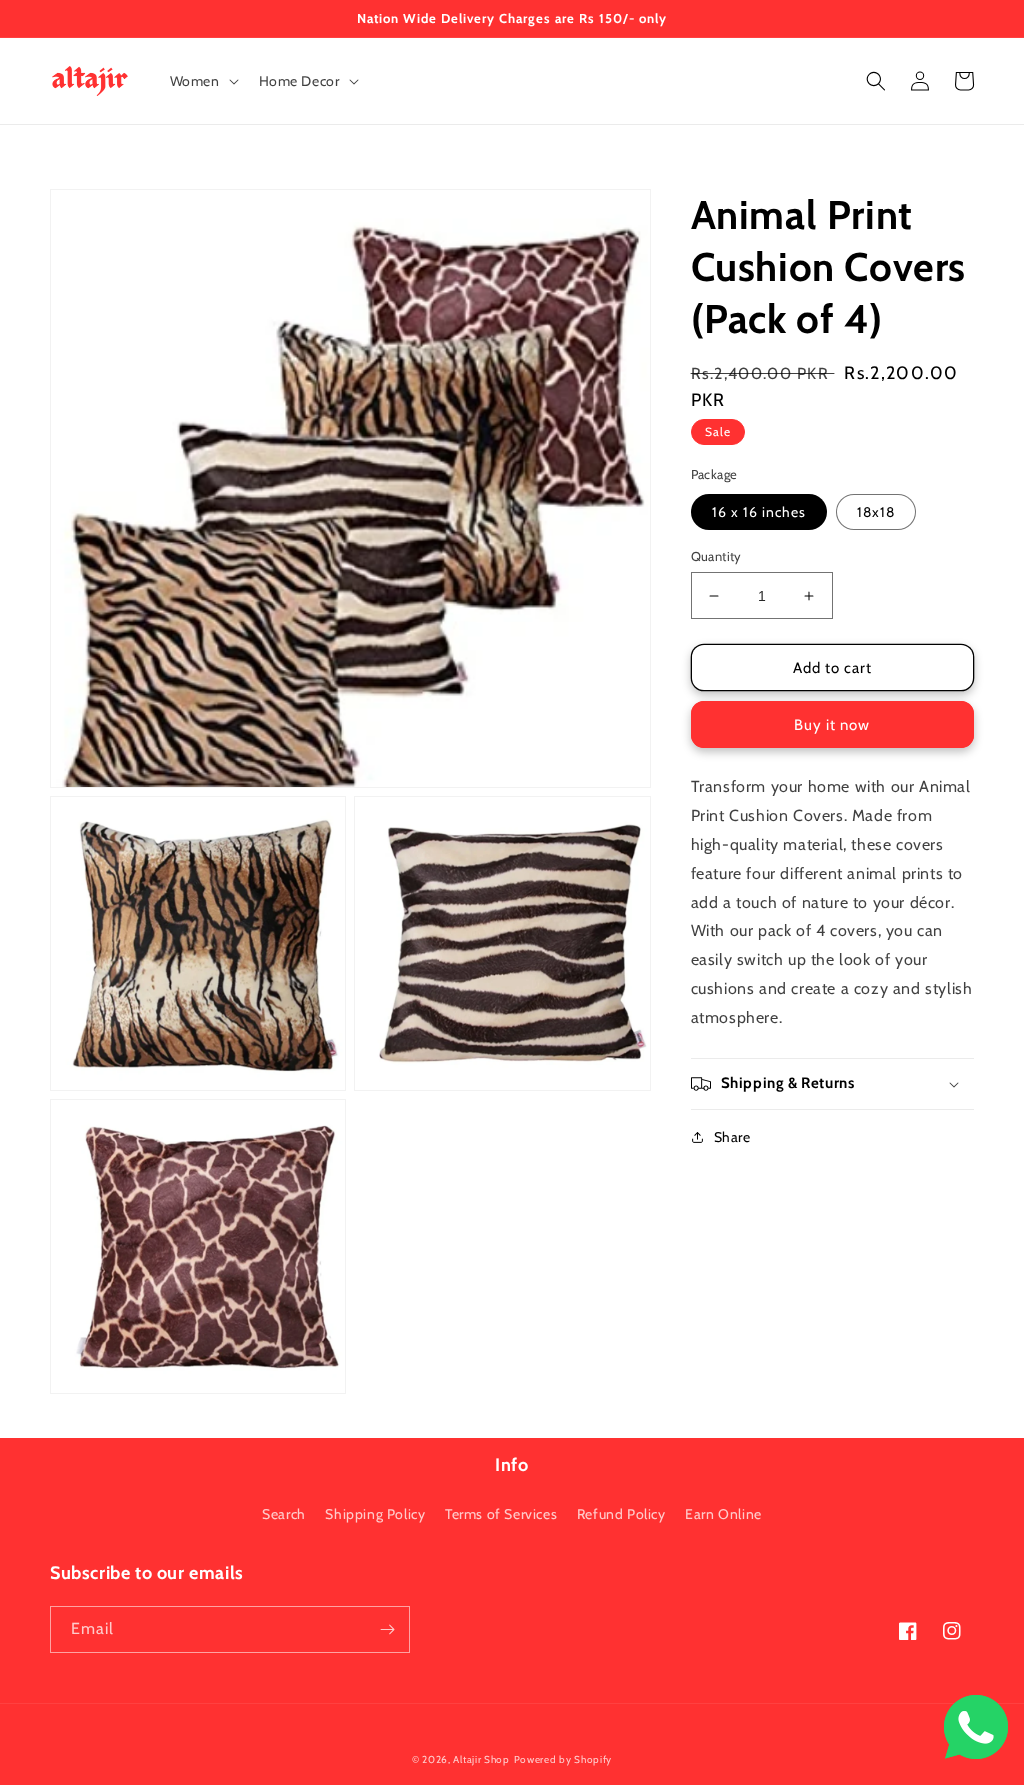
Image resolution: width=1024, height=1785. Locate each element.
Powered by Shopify (563, 1759)
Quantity (716, 556)
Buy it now (832, 725)
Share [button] (732, 1137)
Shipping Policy (375, 1514)
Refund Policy (621, 1514)
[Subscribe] (387, 1629)
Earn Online (723, 1514)
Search (284, 1514)
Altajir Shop (481, 1759)
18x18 (876, 512)
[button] (202, 81)
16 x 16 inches (759, 512)
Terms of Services (501, 1514)
